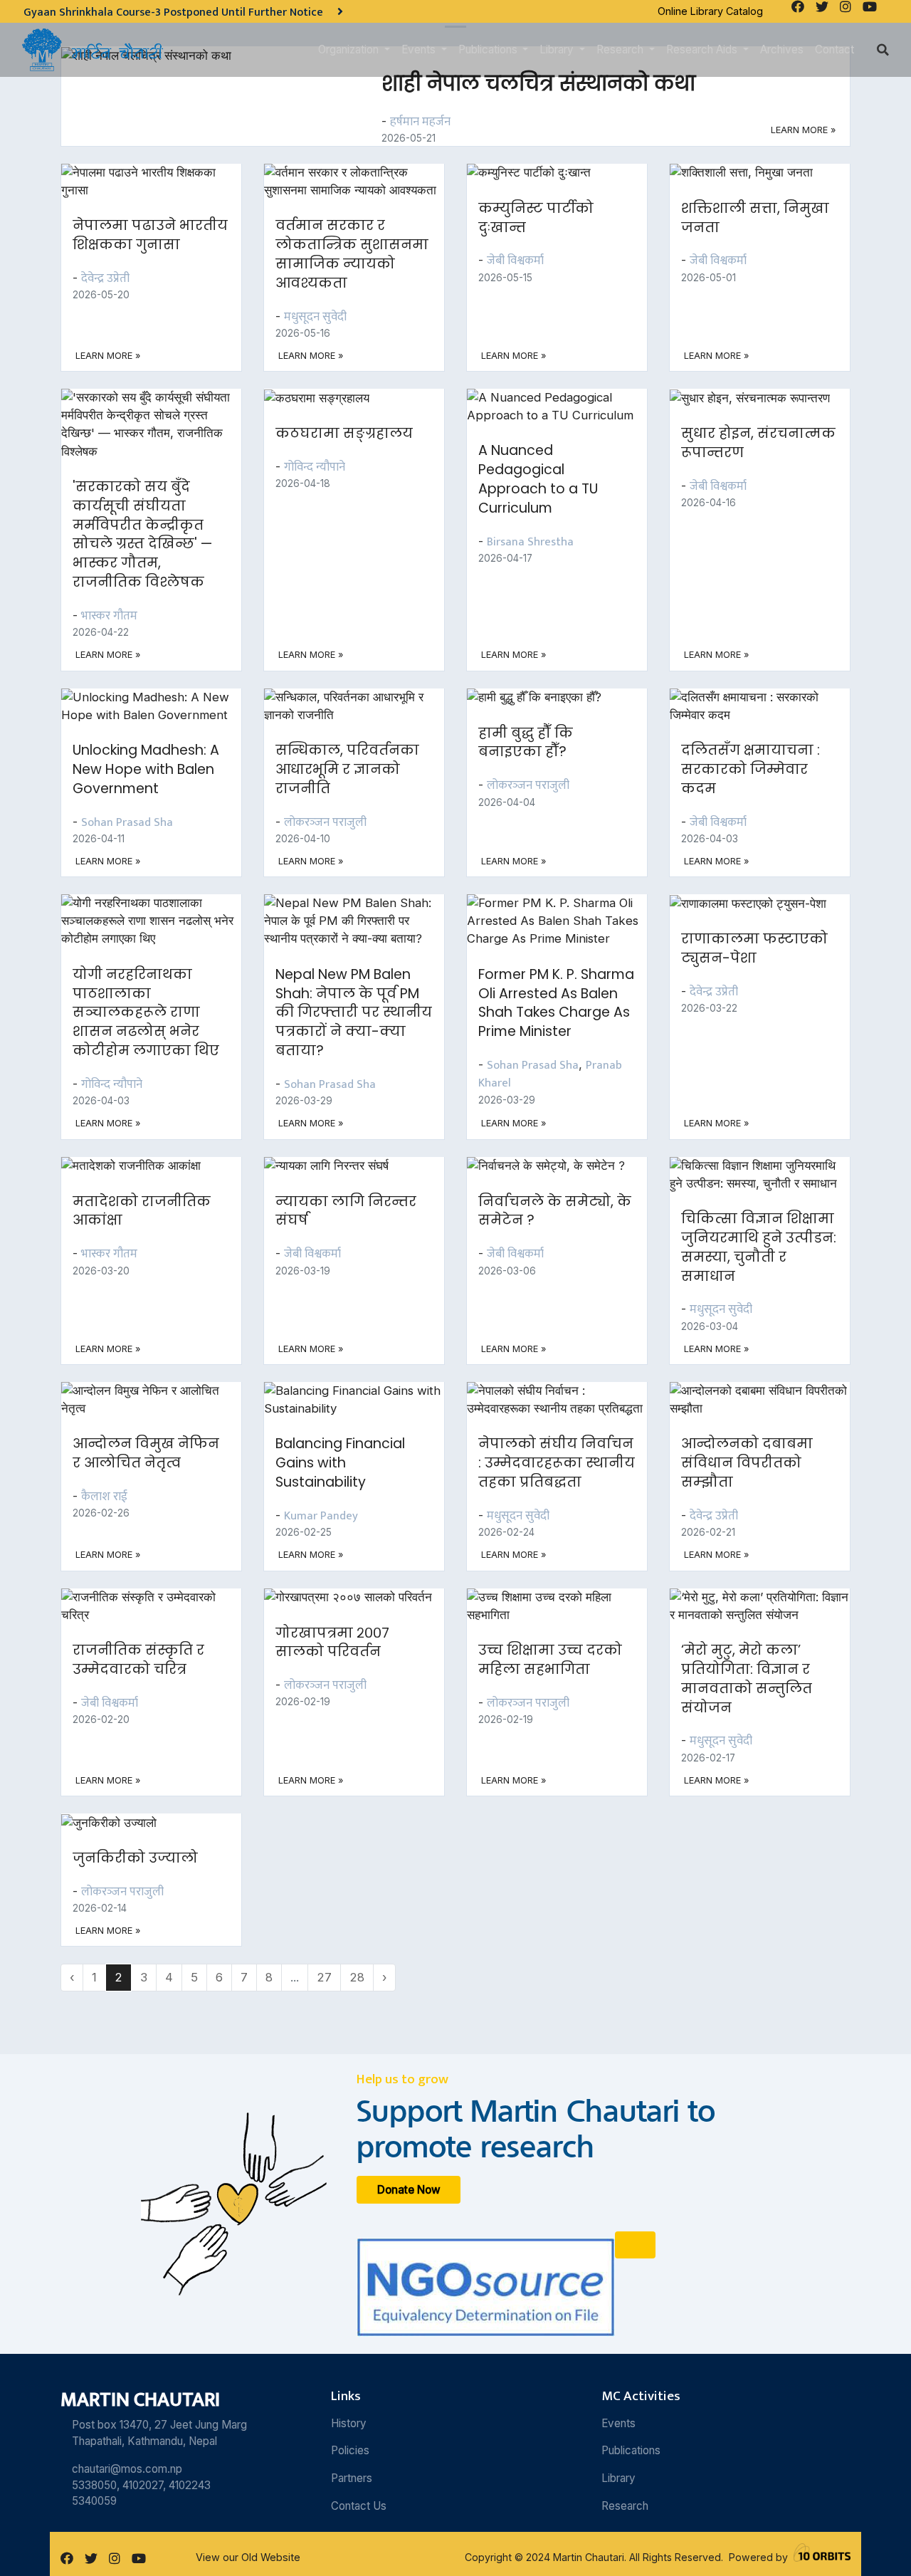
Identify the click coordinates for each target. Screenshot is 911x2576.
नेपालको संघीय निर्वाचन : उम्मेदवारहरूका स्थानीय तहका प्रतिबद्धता (557, 1463)
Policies (350, 2450)
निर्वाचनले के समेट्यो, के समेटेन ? (555, 1211)
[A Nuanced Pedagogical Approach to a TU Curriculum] (565, 406)
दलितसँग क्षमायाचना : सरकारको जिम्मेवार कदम (751, 769)
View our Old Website (248, 2557)
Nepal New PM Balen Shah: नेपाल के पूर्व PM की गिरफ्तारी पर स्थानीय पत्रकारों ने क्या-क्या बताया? (354, 1013)
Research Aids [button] (703, 49)
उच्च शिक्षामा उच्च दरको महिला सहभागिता (550, 1660)
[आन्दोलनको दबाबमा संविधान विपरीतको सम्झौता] (768, 1399)
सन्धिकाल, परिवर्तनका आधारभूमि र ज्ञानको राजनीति (347, 769)
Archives (782, 49)
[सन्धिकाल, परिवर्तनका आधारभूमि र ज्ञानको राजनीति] (363, 705)
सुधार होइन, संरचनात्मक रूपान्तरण (758, 443)
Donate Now (409, 2190)
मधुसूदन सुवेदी (315, 317)
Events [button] (420, 49)
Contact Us (359, 2506)
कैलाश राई (104, 1497)
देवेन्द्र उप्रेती (105, 278)
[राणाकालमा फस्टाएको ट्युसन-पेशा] (757, 903)
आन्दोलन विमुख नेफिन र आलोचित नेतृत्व (146, 1453)
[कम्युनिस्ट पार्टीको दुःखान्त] (537, 172)
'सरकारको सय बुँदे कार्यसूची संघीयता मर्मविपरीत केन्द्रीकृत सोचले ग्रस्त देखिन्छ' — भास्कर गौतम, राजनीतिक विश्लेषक (142, 534)
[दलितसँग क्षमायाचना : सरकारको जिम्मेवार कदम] (768, 705)
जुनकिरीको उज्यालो (135, 1858)
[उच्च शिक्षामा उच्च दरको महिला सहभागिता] (565, 1605)
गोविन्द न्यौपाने (315, 467)
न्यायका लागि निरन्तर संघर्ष (346, 1211)
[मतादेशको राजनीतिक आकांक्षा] (139, 1166)
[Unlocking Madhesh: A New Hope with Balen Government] (160, 705)
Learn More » (803, 130)
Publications (631, 2450)
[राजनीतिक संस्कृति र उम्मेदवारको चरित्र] (160, 1605)
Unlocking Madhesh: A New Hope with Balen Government (146, 769)
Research (625, 2506)
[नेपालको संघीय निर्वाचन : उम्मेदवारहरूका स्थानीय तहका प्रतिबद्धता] (565, 1399)
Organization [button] (350, 49)
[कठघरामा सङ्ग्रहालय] (325, 397)
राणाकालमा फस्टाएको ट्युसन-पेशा (754, 948)
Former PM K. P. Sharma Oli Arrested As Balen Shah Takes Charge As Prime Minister (556, 1003)
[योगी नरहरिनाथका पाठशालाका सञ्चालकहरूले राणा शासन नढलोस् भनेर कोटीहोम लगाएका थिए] (160, 920)
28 (357, 1977)
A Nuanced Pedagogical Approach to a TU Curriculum (538, 479)
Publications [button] (489, 49)
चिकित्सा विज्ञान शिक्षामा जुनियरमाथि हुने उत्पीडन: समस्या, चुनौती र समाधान (759, 1247)
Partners (352, 2478)
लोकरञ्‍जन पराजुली (325, 822)
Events (618, 2423)
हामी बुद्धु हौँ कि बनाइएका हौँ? (526, 743)
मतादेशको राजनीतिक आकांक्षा (142, 1211)
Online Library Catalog (710, 11)
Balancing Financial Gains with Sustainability (340, 1463)
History (349, 2423)
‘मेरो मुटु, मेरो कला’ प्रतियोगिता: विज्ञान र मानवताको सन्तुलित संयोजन (747, 1679)
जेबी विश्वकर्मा (515, 261)
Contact (834, 49)
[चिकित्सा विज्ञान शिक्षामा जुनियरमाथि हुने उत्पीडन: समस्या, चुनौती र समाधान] (768, 1173)
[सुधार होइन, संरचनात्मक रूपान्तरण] (758, 397)
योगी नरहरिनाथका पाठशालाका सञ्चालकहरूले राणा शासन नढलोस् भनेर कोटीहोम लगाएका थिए (146, 1013)
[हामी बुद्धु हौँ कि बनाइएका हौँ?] (543, 697)
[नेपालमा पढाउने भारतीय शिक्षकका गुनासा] (160, 180)
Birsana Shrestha (530, 542)
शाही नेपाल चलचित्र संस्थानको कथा (538, 83)
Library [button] (558, 49)
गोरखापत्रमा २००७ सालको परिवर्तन (332, 1643)
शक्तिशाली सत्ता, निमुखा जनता (755, 218)
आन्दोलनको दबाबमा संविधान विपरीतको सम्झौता (747, 1463)
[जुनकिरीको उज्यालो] (117, 1822)
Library (618, 2478)
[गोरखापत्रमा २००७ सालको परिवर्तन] (357, 1597)
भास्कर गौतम (109, 616)
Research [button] (621, 49)
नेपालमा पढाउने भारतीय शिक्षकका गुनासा (150, 235)
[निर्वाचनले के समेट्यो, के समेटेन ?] (554, 1166)
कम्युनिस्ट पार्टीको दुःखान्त (536, 218)
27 (324, 1977)
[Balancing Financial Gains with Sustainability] (363, 1399)
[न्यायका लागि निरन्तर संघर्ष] (335, 1166)
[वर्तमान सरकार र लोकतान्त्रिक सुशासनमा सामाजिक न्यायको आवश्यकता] (363, 180)
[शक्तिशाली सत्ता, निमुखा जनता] (750, 172)
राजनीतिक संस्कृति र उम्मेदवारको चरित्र (138, 1660)
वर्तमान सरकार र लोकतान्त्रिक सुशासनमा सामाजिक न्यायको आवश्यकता (352, 254)
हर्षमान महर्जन (420, 122)
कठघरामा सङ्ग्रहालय (344, 433)
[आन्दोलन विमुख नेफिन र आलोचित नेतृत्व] (160, 1399)
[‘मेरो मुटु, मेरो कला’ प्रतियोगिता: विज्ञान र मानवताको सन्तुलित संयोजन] (768, 1605)
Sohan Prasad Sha (127, 822)
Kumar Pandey (321, 1516)
